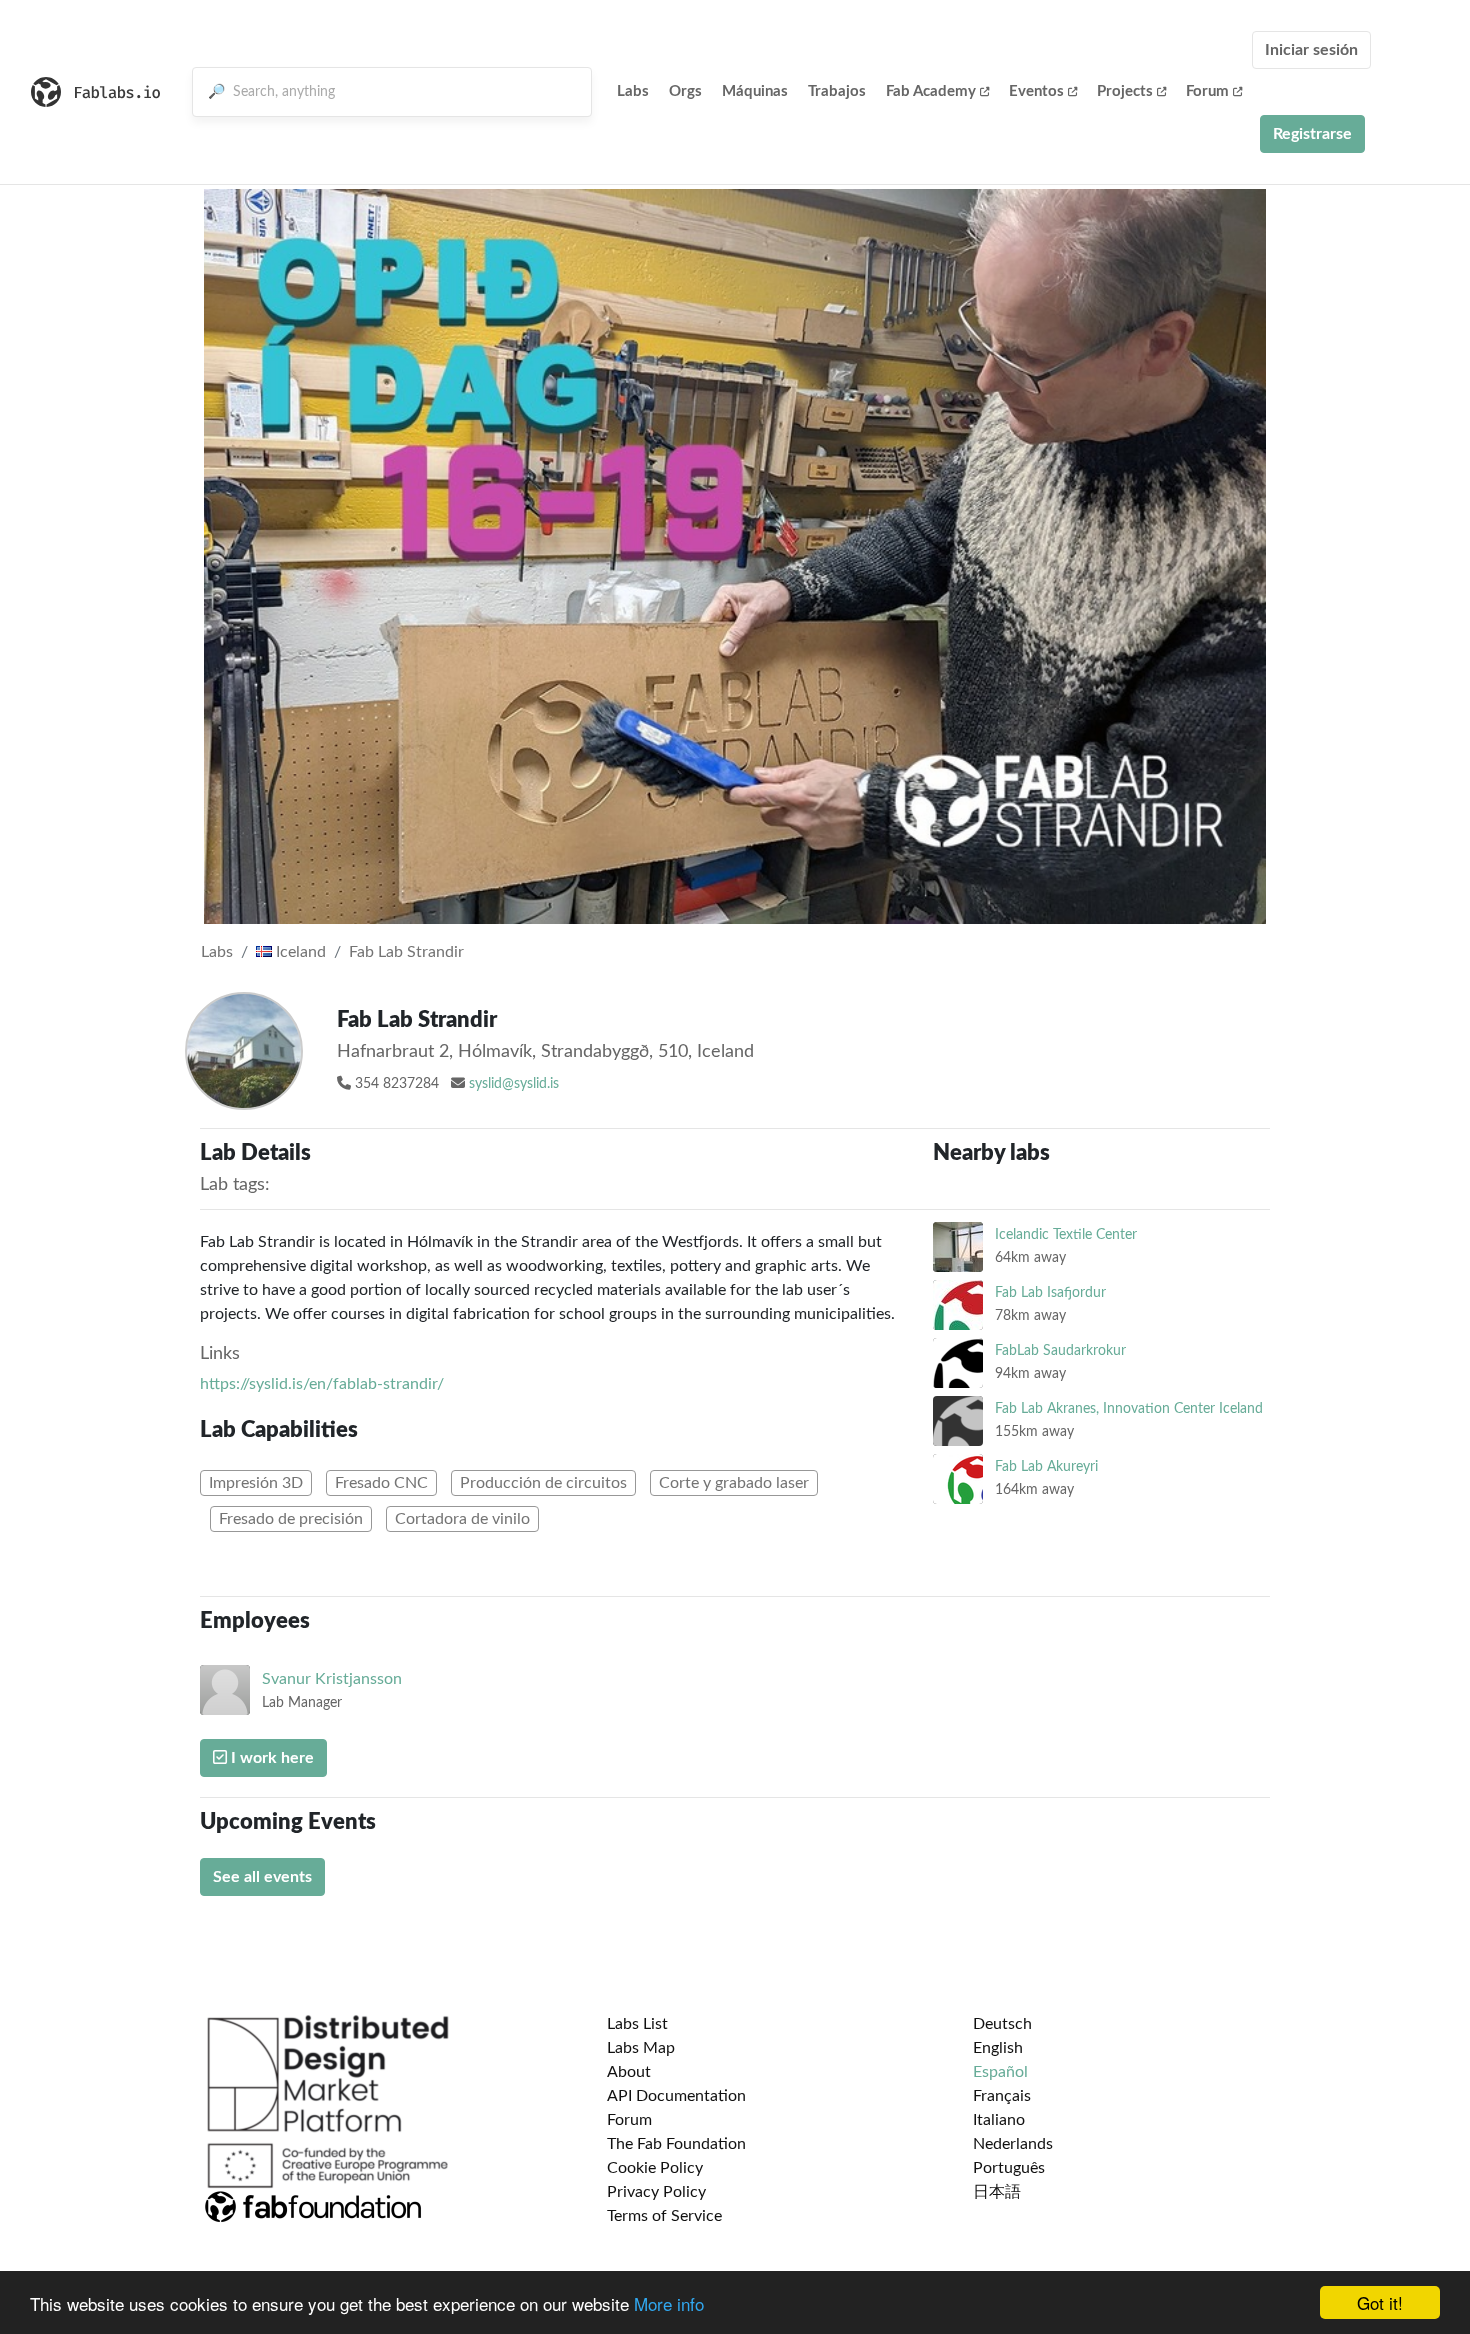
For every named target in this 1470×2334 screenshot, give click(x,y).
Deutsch (1002, 2024)
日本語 (997, 2192)
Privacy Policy (656, 2192)
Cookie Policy (655, 2168)
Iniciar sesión (1311, 50)
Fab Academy (931, 91)
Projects (1125, 91)
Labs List (637, 2024)
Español (1000, 2072)
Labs (633, 91)
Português (1009, 2168)
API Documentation (676, 2096)
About (629, 2072)
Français (1002, 2096)
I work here (270, 1758)
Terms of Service (664, 2216)
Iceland (299, 952)
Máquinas (755, 91)
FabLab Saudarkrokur (1060, 1350)
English (998, 2048)
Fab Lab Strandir (406, 952)
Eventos (1036, 91)
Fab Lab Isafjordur (1050, 1292)
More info (669, 2303)
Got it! (1380, 2302)
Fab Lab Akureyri (1046, 1466)
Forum (1207, 91)
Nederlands (1013, 2144)
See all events (262, 1877)
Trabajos (837, 91)
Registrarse (1312, 134)
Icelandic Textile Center (1066, 1234)
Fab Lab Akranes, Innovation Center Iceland (1129, 1408)
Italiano (999, 2120)
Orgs (685, 91)
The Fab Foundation (676, 2144)
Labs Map (641, 2048)
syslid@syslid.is (514, 1084)
